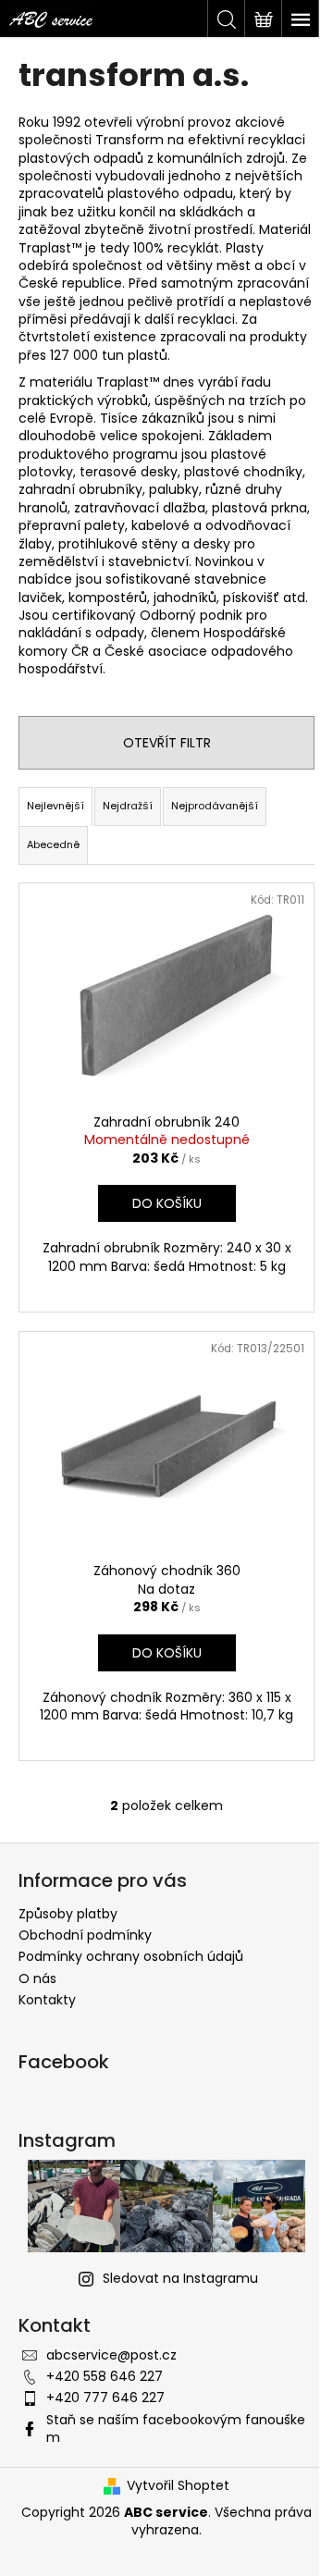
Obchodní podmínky (85, 1935)
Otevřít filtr (167, 743)
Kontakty (47, 2000)
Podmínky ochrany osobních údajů (131, 1956)
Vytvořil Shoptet (178, 2486)
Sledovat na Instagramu (180, 2278)
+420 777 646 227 (105, 2397)
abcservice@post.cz (111, 2355)
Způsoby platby (68, 1914)
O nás (37, 1978)
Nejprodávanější (215, 806)
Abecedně (53, 844)
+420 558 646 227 (105, 2376)
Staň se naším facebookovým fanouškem (176, 2428)
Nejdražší (128, 806)
